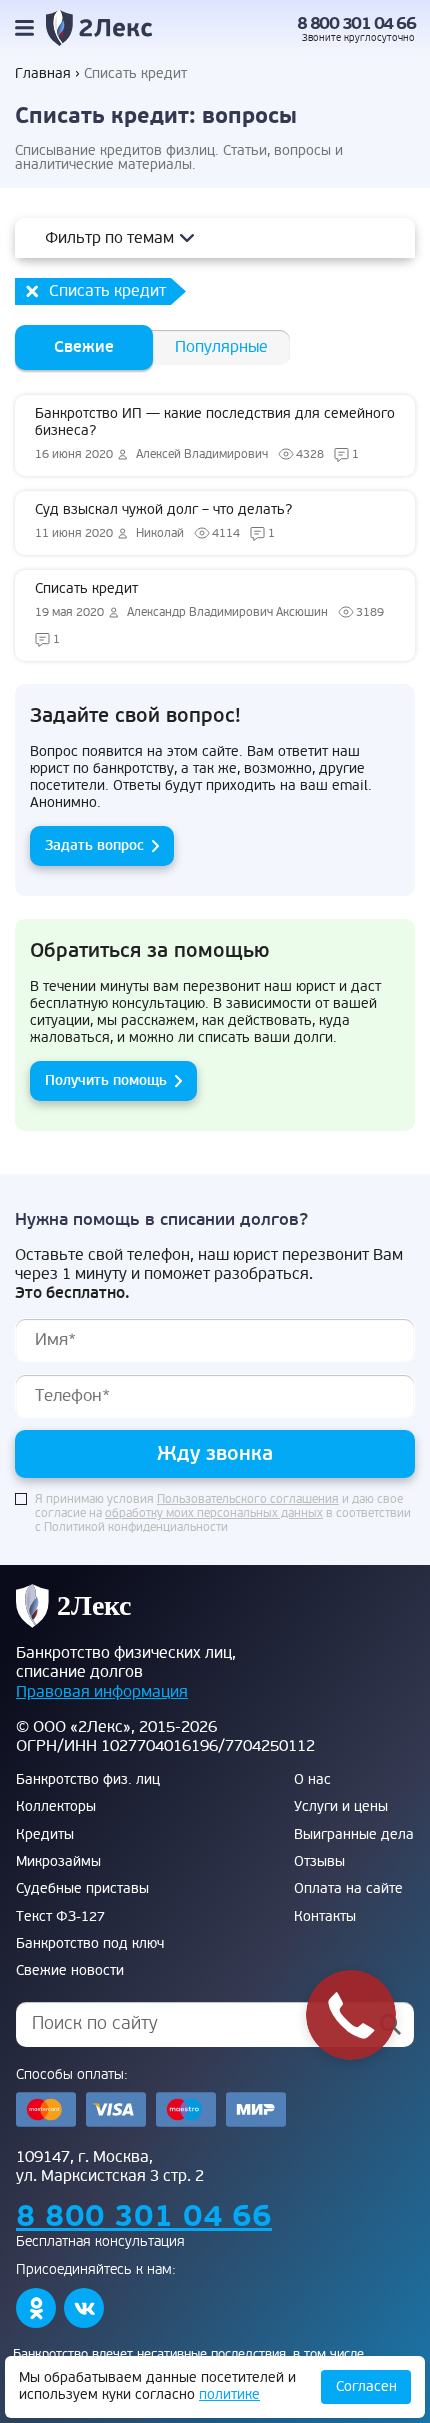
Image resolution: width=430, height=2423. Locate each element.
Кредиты (45, 1835)
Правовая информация (102, 1692)
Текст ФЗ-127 (60, 1917)
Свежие (84, 347)
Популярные (221, 347)
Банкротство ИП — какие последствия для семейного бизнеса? (215, 433)
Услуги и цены (341, 1807)
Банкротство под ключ (90, 1944)
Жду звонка (215, 1453)
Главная (43, 74)
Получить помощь (106, 1080)
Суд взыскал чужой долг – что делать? (163, 521)
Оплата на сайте (348, 1889)
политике (229, 2394)
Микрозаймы (58, 1862)
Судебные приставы (82, 1889)
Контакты (325, 1917)
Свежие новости (70, 1971)
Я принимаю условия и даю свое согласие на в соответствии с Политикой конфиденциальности (223, 1514)
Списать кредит (209, 613)
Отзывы (319, 1862)
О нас (312, 1780)
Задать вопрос (94, 845)
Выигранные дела (354, 1835)
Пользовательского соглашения (248, 1500)
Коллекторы (56, 1807)
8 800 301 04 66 (356, 24)
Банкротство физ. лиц (88, 1780)
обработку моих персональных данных (214, 1514)
